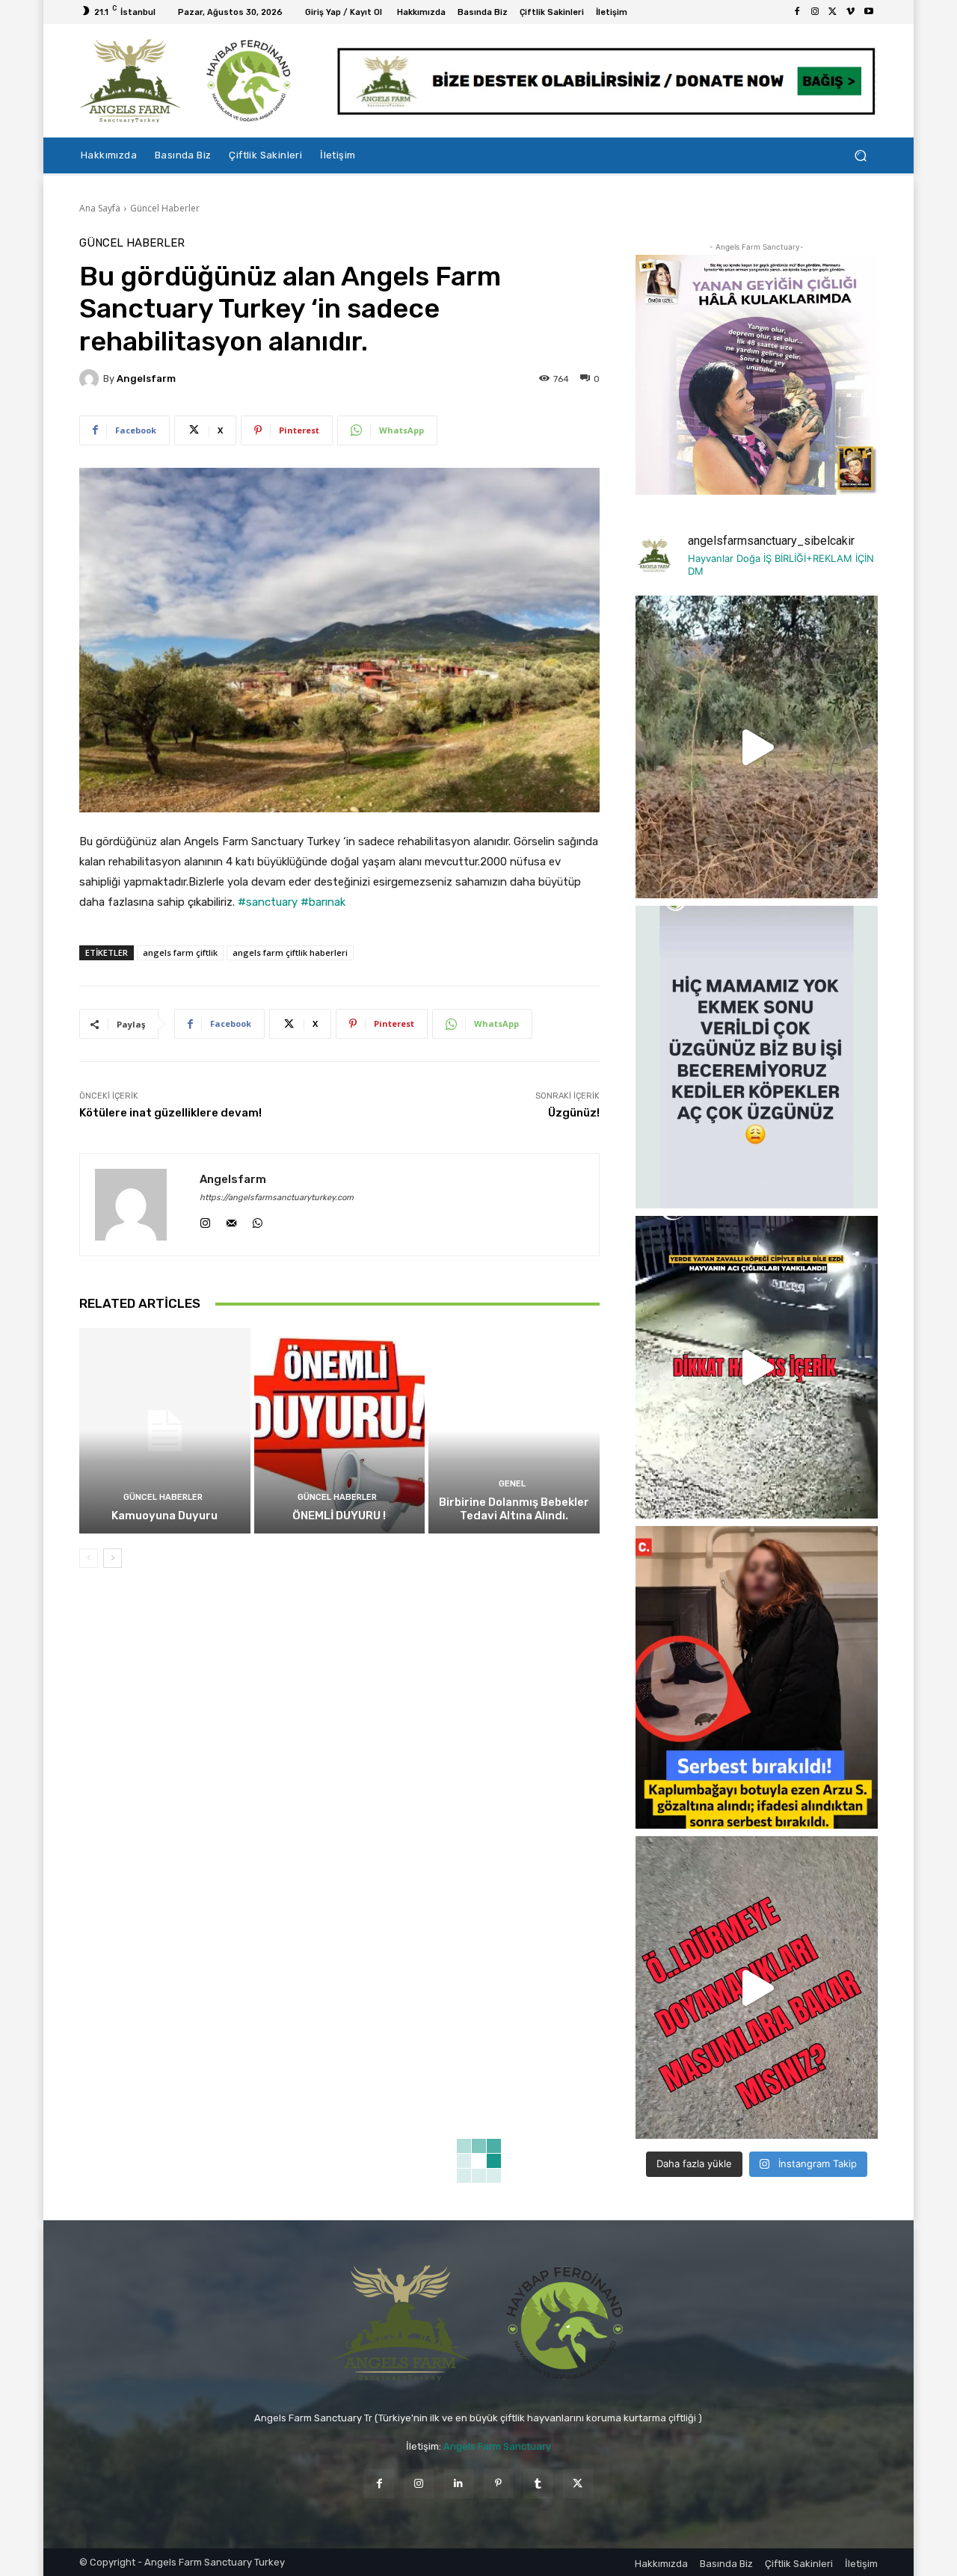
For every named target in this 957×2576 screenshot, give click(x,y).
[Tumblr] (538, 2484)
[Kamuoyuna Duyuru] (165, 1430)
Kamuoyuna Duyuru (164, 1516)
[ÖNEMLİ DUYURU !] (340, 1430)
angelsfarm (146, 379)
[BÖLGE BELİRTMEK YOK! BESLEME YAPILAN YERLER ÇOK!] (757, 1987)
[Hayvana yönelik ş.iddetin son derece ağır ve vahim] (757, 1677)
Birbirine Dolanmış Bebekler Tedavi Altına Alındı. (514, 1509)
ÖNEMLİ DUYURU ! (339, 1516)
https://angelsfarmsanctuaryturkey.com (277, 1198)
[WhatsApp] (258, 1219)
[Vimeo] (851, 12)
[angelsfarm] (91, 379)
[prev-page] (89, 1558)
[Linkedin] (459, 2484)
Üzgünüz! (574, 1113)
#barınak (323, 902)
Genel (512, 1484)
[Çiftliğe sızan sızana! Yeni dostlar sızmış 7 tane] (757, 747)
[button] (860, 156)
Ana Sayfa (100, 208)
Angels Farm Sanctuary (497, 2446)
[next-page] (113, 1558)
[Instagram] (815, 12)
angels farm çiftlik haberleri (290, 952)
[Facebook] (797, 12)
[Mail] (231, 1219)
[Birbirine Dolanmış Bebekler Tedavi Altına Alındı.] (514, 1430)
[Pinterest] (498, 2484)
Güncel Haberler (165, 208)
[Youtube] (869, 12)
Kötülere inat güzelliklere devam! (170, 1113)
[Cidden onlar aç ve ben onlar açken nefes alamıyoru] (757, 1057)
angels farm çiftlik (180, 952)
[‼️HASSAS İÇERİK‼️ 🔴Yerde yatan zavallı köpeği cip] (757, 1367)
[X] (833, 12)
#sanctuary (268, 902)
